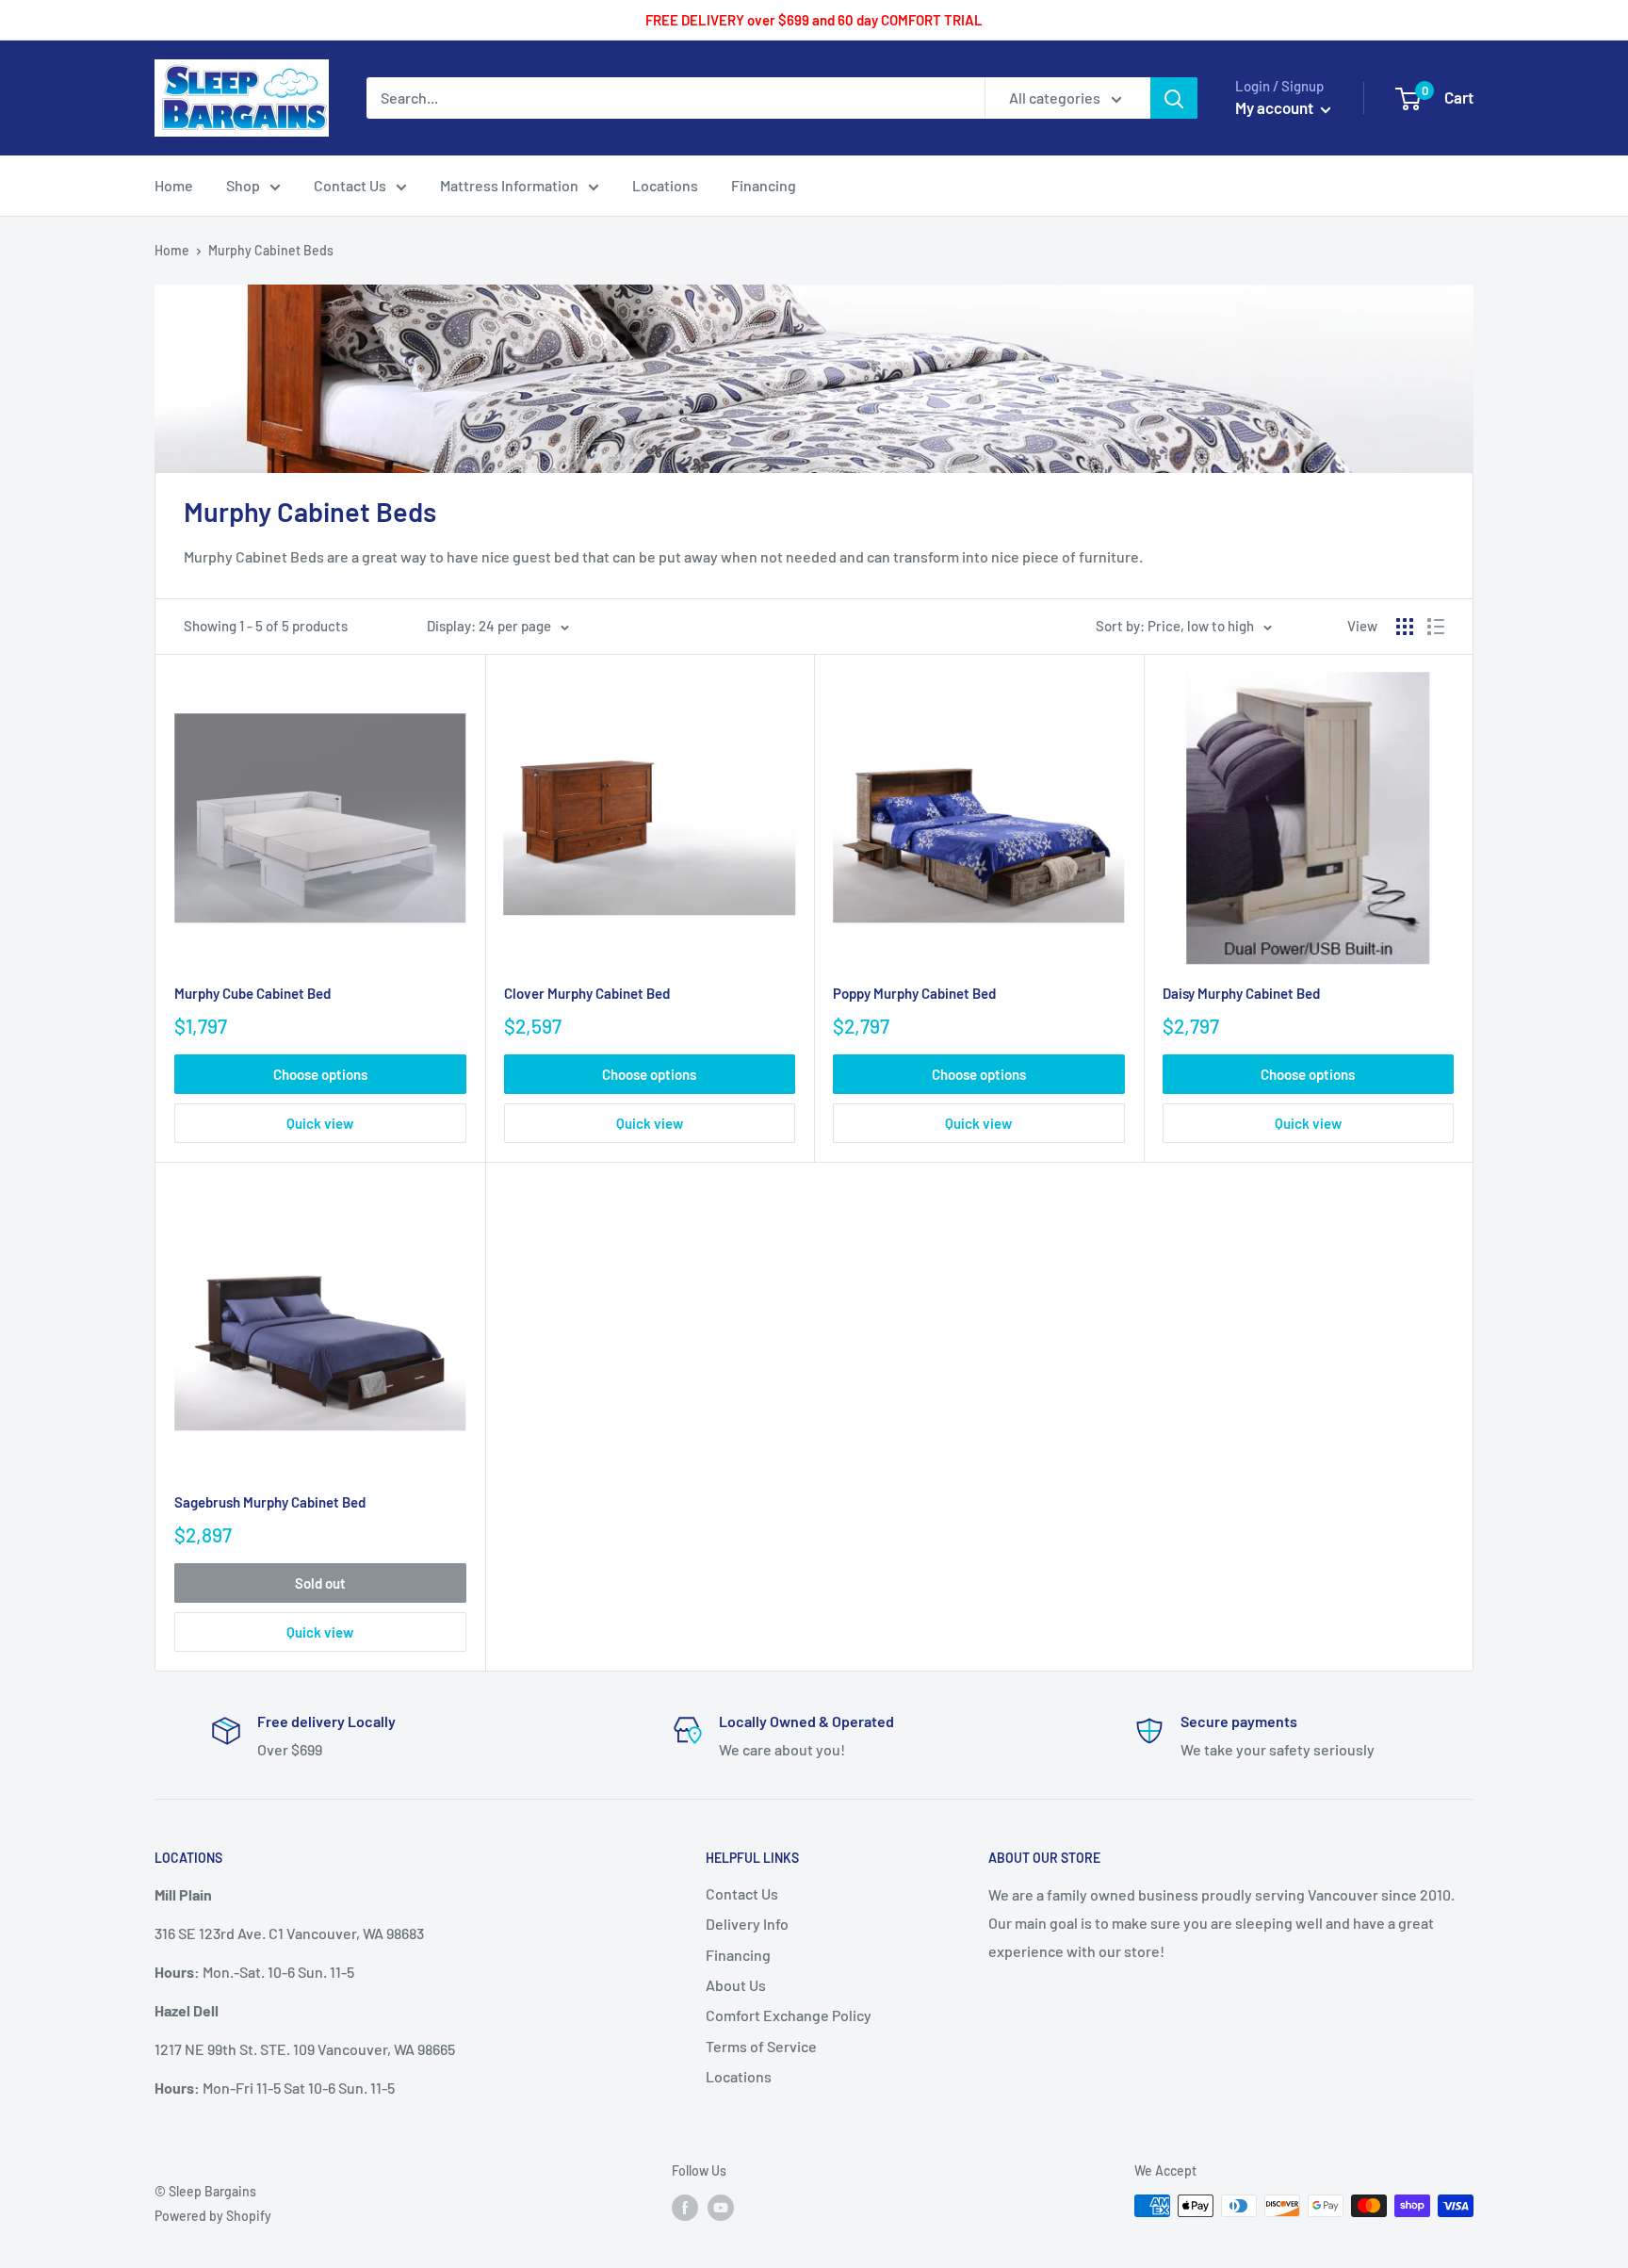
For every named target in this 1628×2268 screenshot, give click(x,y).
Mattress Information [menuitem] (509, 185)
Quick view (320, 1123)
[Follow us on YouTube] (721, 2208)
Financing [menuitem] (764, 185)
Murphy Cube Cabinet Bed (252, 993)
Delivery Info (747, 1924)
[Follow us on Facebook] (685, 2208)
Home (172, 250)
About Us (736, 1985)
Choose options (320, 1074)
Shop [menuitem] (243, 185)
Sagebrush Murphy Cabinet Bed (270, 1502)
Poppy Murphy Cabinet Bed (914, 993)
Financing (738, 1955)
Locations (739, 2076)
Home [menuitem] (174, 185)
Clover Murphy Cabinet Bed (587, 993)
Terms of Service (761, 2046)
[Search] (1174, 98)
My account (1276, 107)
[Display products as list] (1436, 627)
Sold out (320, 1583)
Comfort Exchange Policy (789, 2015)
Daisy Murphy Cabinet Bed (1241, 993)
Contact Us (742, 1893)
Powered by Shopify (213, 2216)
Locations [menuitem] (665, 185)
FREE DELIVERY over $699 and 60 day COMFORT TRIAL (814, 20)
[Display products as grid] (1405, 627)
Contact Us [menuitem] (350, 185)
